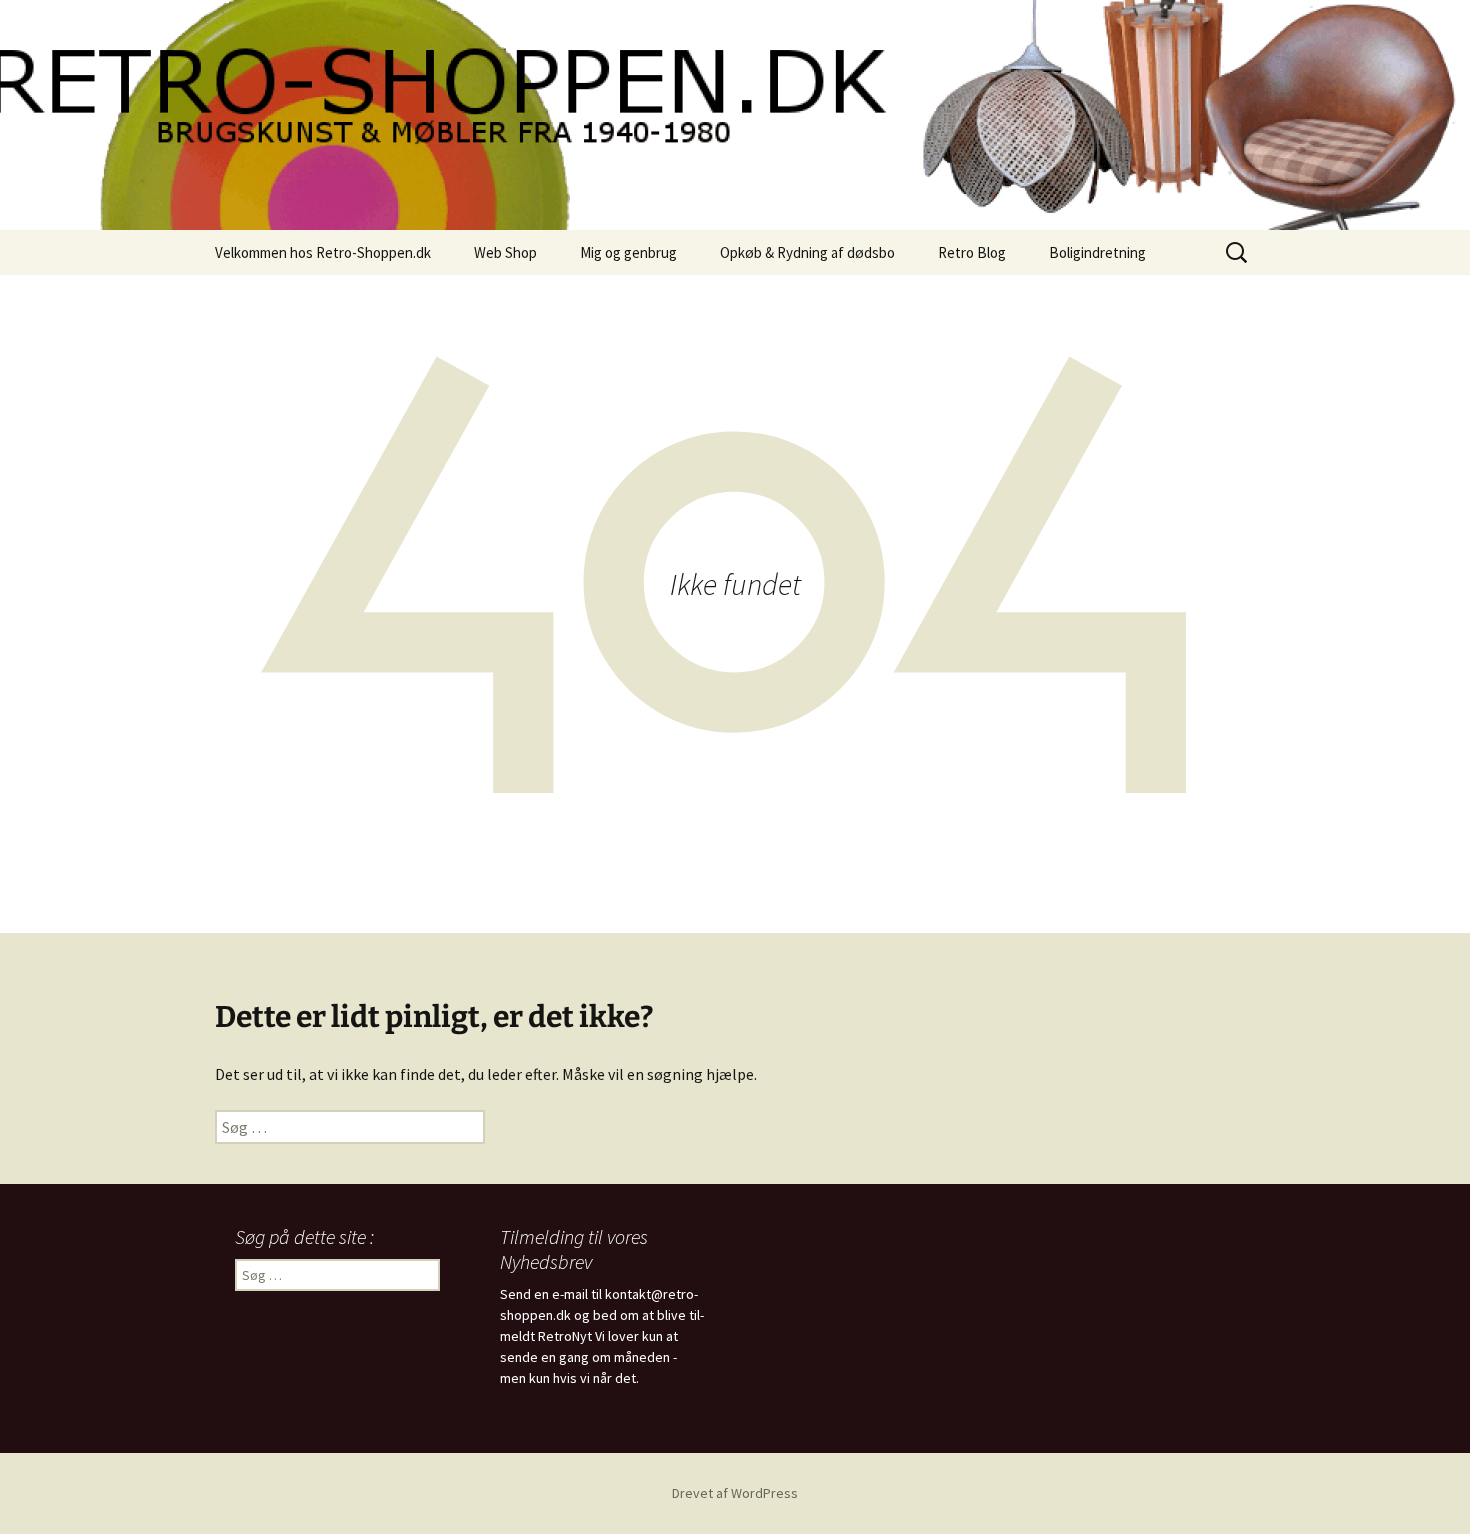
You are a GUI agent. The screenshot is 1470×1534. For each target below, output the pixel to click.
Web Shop (505, 252)
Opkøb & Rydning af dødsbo (807, 252)
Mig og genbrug (628, 252)
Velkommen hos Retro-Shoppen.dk (323, 252)
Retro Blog (972, 252)
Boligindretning (1097, 252)
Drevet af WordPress (735, 1493)
